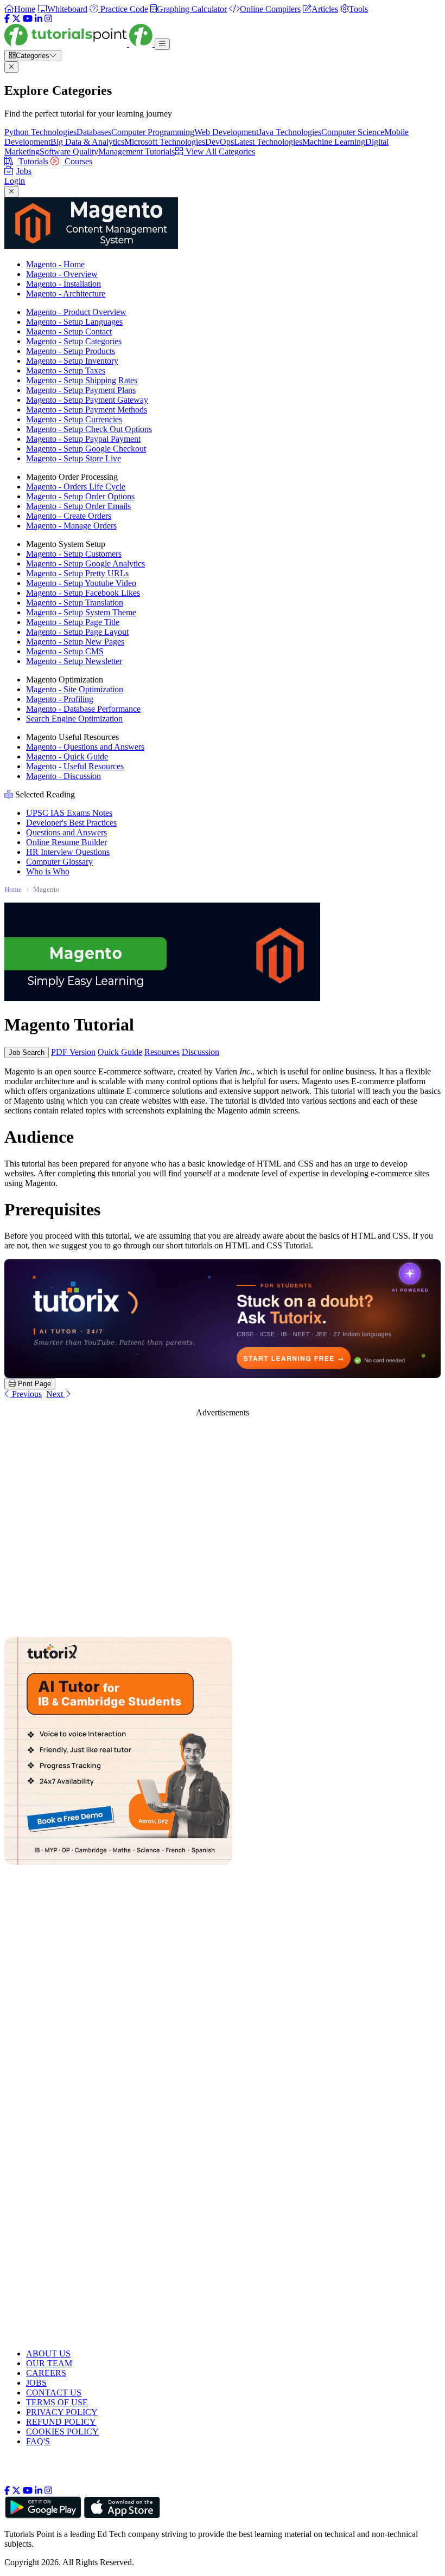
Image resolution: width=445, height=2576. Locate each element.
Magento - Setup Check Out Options (89, 429)
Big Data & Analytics (87, 142)
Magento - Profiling (60, 699)
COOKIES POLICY (62, 2432)
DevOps (220, 142)
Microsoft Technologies (165, 142)
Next (56, 1394)
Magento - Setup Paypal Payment (83, 439)
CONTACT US (54, 2393)
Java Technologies (290, 132)
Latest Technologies (268, 142)
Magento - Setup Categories (74, 341)
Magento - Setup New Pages (75, 642)
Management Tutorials (136, 152)
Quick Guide (120, 1052)
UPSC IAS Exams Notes (69, 813)
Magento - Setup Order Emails (78, 506)
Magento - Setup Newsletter (74, 661)
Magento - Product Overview (76, 312)
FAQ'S (38, 2441)
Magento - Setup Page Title (73, 622)
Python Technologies (40, 132)
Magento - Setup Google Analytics (85, 563)
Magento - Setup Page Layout (77, 632)
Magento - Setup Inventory (72, 361)
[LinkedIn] (39, 19)
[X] (16, 19)
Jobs (24, 171)
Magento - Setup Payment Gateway (87, 400)
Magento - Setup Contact (69, 331)
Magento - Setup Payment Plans (81, 390)
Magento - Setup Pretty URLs (77, 573)
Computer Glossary (59, 862)
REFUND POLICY (61, 2422)
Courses (77, 161)
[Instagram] (48, 19)
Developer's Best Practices (71, 823)
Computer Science (353, 132)
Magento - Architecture (66, 294)
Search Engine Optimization (74, 719)
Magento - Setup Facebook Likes (83, 593)
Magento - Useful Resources (75, 766)
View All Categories (219, 152)
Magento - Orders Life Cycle (76, 487)
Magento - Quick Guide (67, 756)
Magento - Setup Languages (74, 322)
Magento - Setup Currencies (74, 419)
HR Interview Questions (68, 852)
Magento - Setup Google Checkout (86, 449)
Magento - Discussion (63, 776)
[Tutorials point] (80, 44)
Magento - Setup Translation (75, 603)
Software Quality (69, 152)
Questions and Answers (66, 832)
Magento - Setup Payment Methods (87, 410)
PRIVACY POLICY (62, 2412)
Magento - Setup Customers (74, 554)
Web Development (226, 132)
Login (15, 181)
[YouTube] (28, 19)
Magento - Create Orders (69, 516)
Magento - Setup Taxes (66, 371)
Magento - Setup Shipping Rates (82, 380)
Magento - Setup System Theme (81, 612)
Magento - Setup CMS (65, 651)
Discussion (201, 1052)
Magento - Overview (62, 274)
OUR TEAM (49, 2363)
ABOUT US (48, 2353)
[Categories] (162, 44)
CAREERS (46, 2373)
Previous (26, 1394)
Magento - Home (55, 264)
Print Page (33, 1384)
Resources (162, 1052)
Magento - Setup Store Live (74, 458)
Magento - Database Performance (83, 709)
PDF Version (73, 1052)
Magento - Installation (63, 284)
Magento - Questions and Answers (85, 747)
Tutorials (32, 161)
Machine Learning (334, 142)
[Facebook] (7, 19)
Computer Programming (153, 132)
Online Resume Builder (66, 842)
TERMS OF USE (57, 2402)
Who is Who (48, 871)
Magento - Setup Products (71, 351)
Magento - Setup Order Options (80, 496)
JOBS (36, 2383)
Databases (94, 132)
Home (13, 889)
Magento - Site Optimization (75, 689)
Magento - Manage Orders (71, 526)
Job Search (27, 1052)
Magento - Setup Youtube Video (81, 583)
